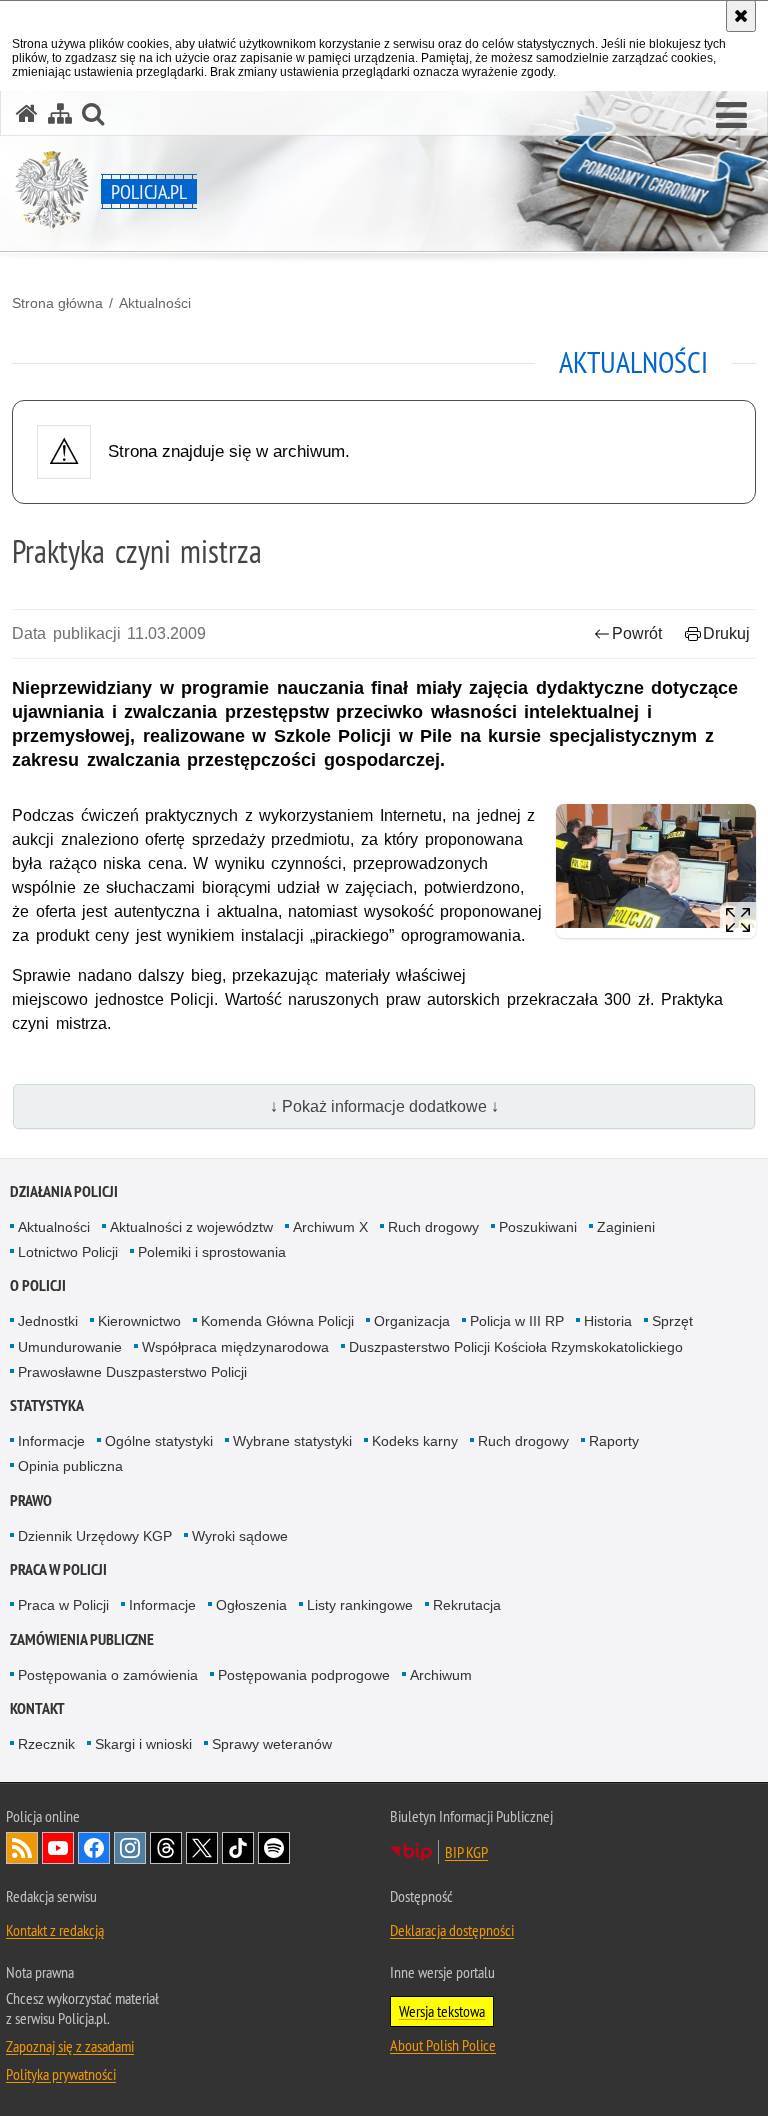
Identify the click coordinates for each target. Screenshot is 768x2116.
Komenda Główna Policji (277, 1321)
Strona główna (57, 303)
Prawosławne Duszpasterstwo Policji (132, 1372)
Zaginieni (626, 1227)
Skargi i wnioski (143, 1744)
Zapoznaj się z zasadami (70, 2046)
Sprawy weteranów (272, 1744)
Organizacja (412, 1321)
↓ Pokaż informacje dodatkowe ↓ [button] (384, 1106)
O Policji (38, 1285)
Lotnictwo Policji (68, 1252)
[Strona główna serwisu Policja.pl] (27, 113)
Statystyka (47, 1405)
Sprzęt (672, 1321)
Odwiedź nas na (58, 1848)
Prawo (31, 1500)
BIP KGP (466, 1852)
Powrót (637, 633)
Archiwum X (330, 1227)
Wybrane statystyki (292, 1441)
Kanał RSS (22, 1848)
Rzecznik (46, 1744)
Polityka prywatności (61, 2074)
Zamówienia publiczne (82, 1639)
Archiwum (441, 1675)
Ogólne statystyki (159, 1441)
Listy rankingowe (360, 1605)
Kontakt (37, 1708)
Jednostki (48, 1321)
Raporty (614, 1441)
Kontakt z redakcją (55, 1930)
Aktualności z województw (191, 1227)
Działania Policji (64, 1191)
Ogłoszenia (251, 1605)
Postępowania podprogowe (304, 1675)
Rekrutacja (467, 1605)
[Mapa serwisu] (60, 113)
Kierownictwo (139, 1321)
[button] (731, 116)
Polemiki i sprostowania (212, 1252)
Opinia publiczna (70, 1466)
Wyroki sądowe (240, 1536)
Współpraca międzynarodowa (235, 1347)
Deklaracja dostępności (452, 1930)
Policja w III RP (517, 1321)
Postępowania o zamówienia (108, 1675)
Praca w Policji (58, 1569)
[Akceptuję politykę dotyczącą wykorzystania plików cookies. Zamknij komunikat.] (741, 16)
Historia (608, 1321)
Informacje (51, 1441)
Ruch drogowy (433, 1227)
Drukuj (726, 633)
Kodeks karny (415, 1441)
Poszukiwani (538, 1227)
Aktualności (155, 303)
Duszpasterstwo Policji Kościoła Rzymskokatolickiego (516, 1347)
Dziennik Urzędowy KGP (95, 1536)
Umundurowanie (70, 1347)
